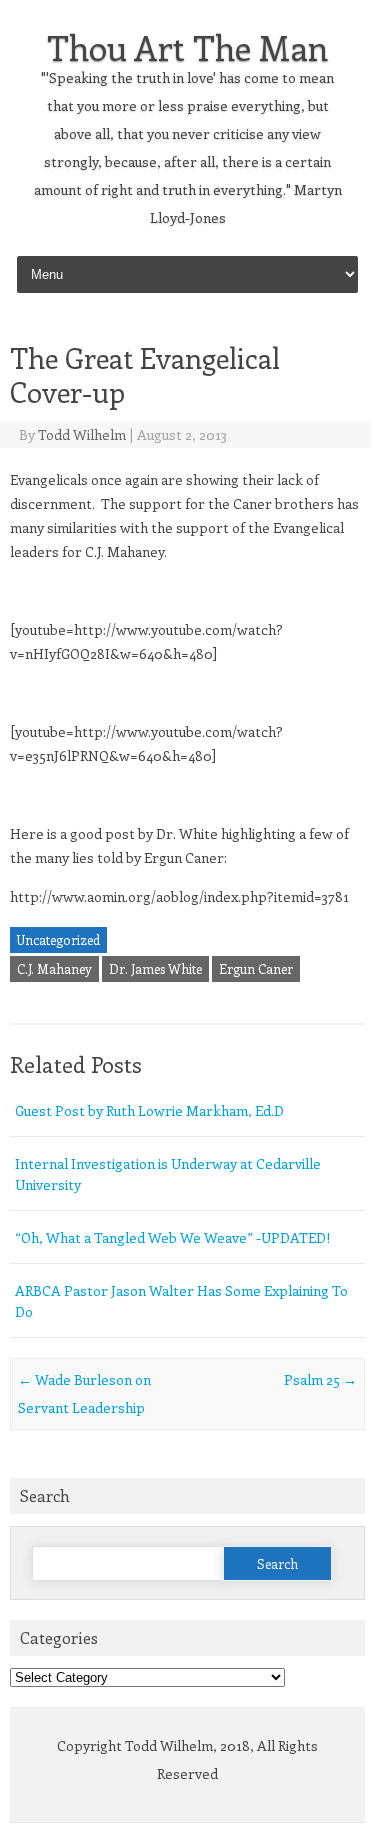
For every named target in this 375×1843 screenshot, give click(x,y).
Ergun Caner (256, 968)
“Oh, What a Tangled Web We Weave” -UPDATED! (172, 1237)
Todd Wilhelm (82, 434)
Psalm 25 (320, 1379)
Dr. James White (155, 968)
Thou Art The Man (187, 47)
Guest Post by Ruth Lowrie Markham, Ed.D (149, 1110)
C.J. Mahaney (54, 968)
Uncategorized (58, 939)
